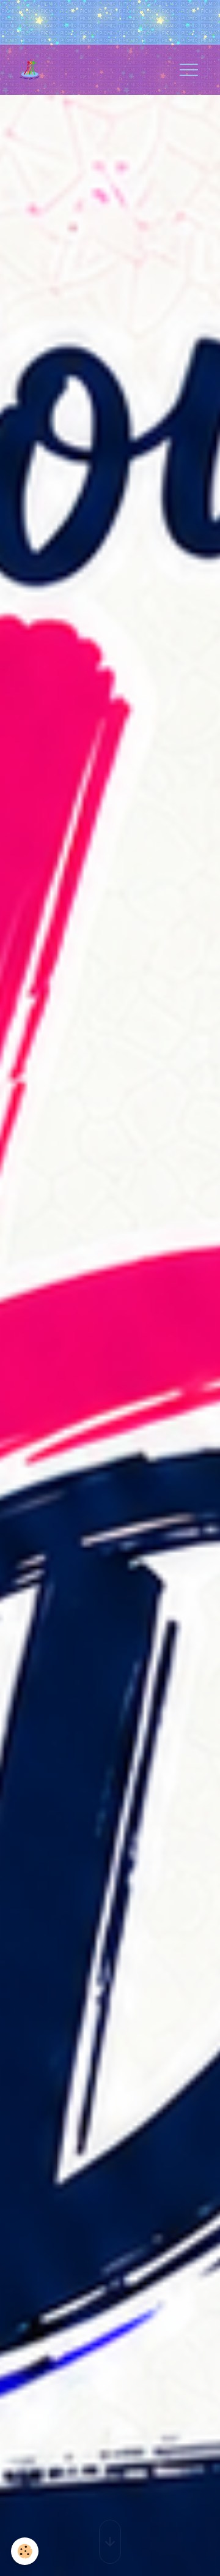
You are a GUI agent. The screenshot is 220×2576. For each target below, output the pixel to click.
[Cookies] (25, 2551)
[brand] (35, 70)
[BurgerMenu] (189, 70)
